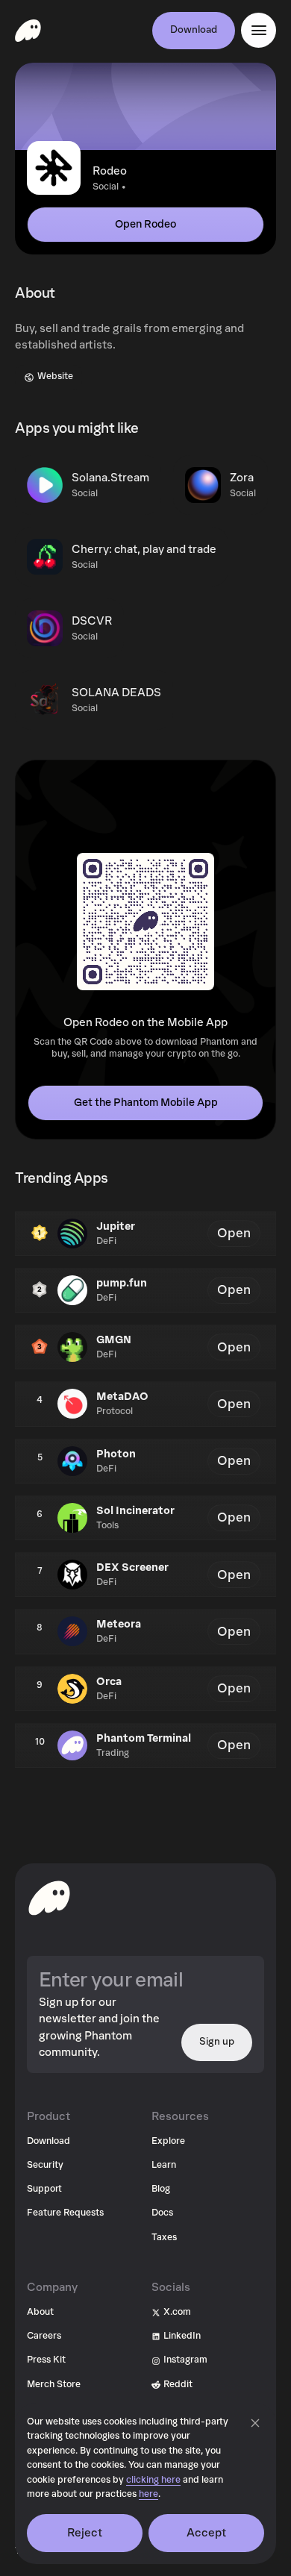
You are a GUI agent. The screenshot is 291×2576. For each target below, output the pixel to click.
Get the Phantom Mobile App (146, 1103)
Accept (207, 2533)
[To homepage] (49, 1898)
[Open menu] (259, 30)
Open (234, 1233)
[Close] (255, 2423)
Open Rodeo (145, 224)
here (148, 2494)
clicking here (153, 2480)
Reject (85, 2533)
